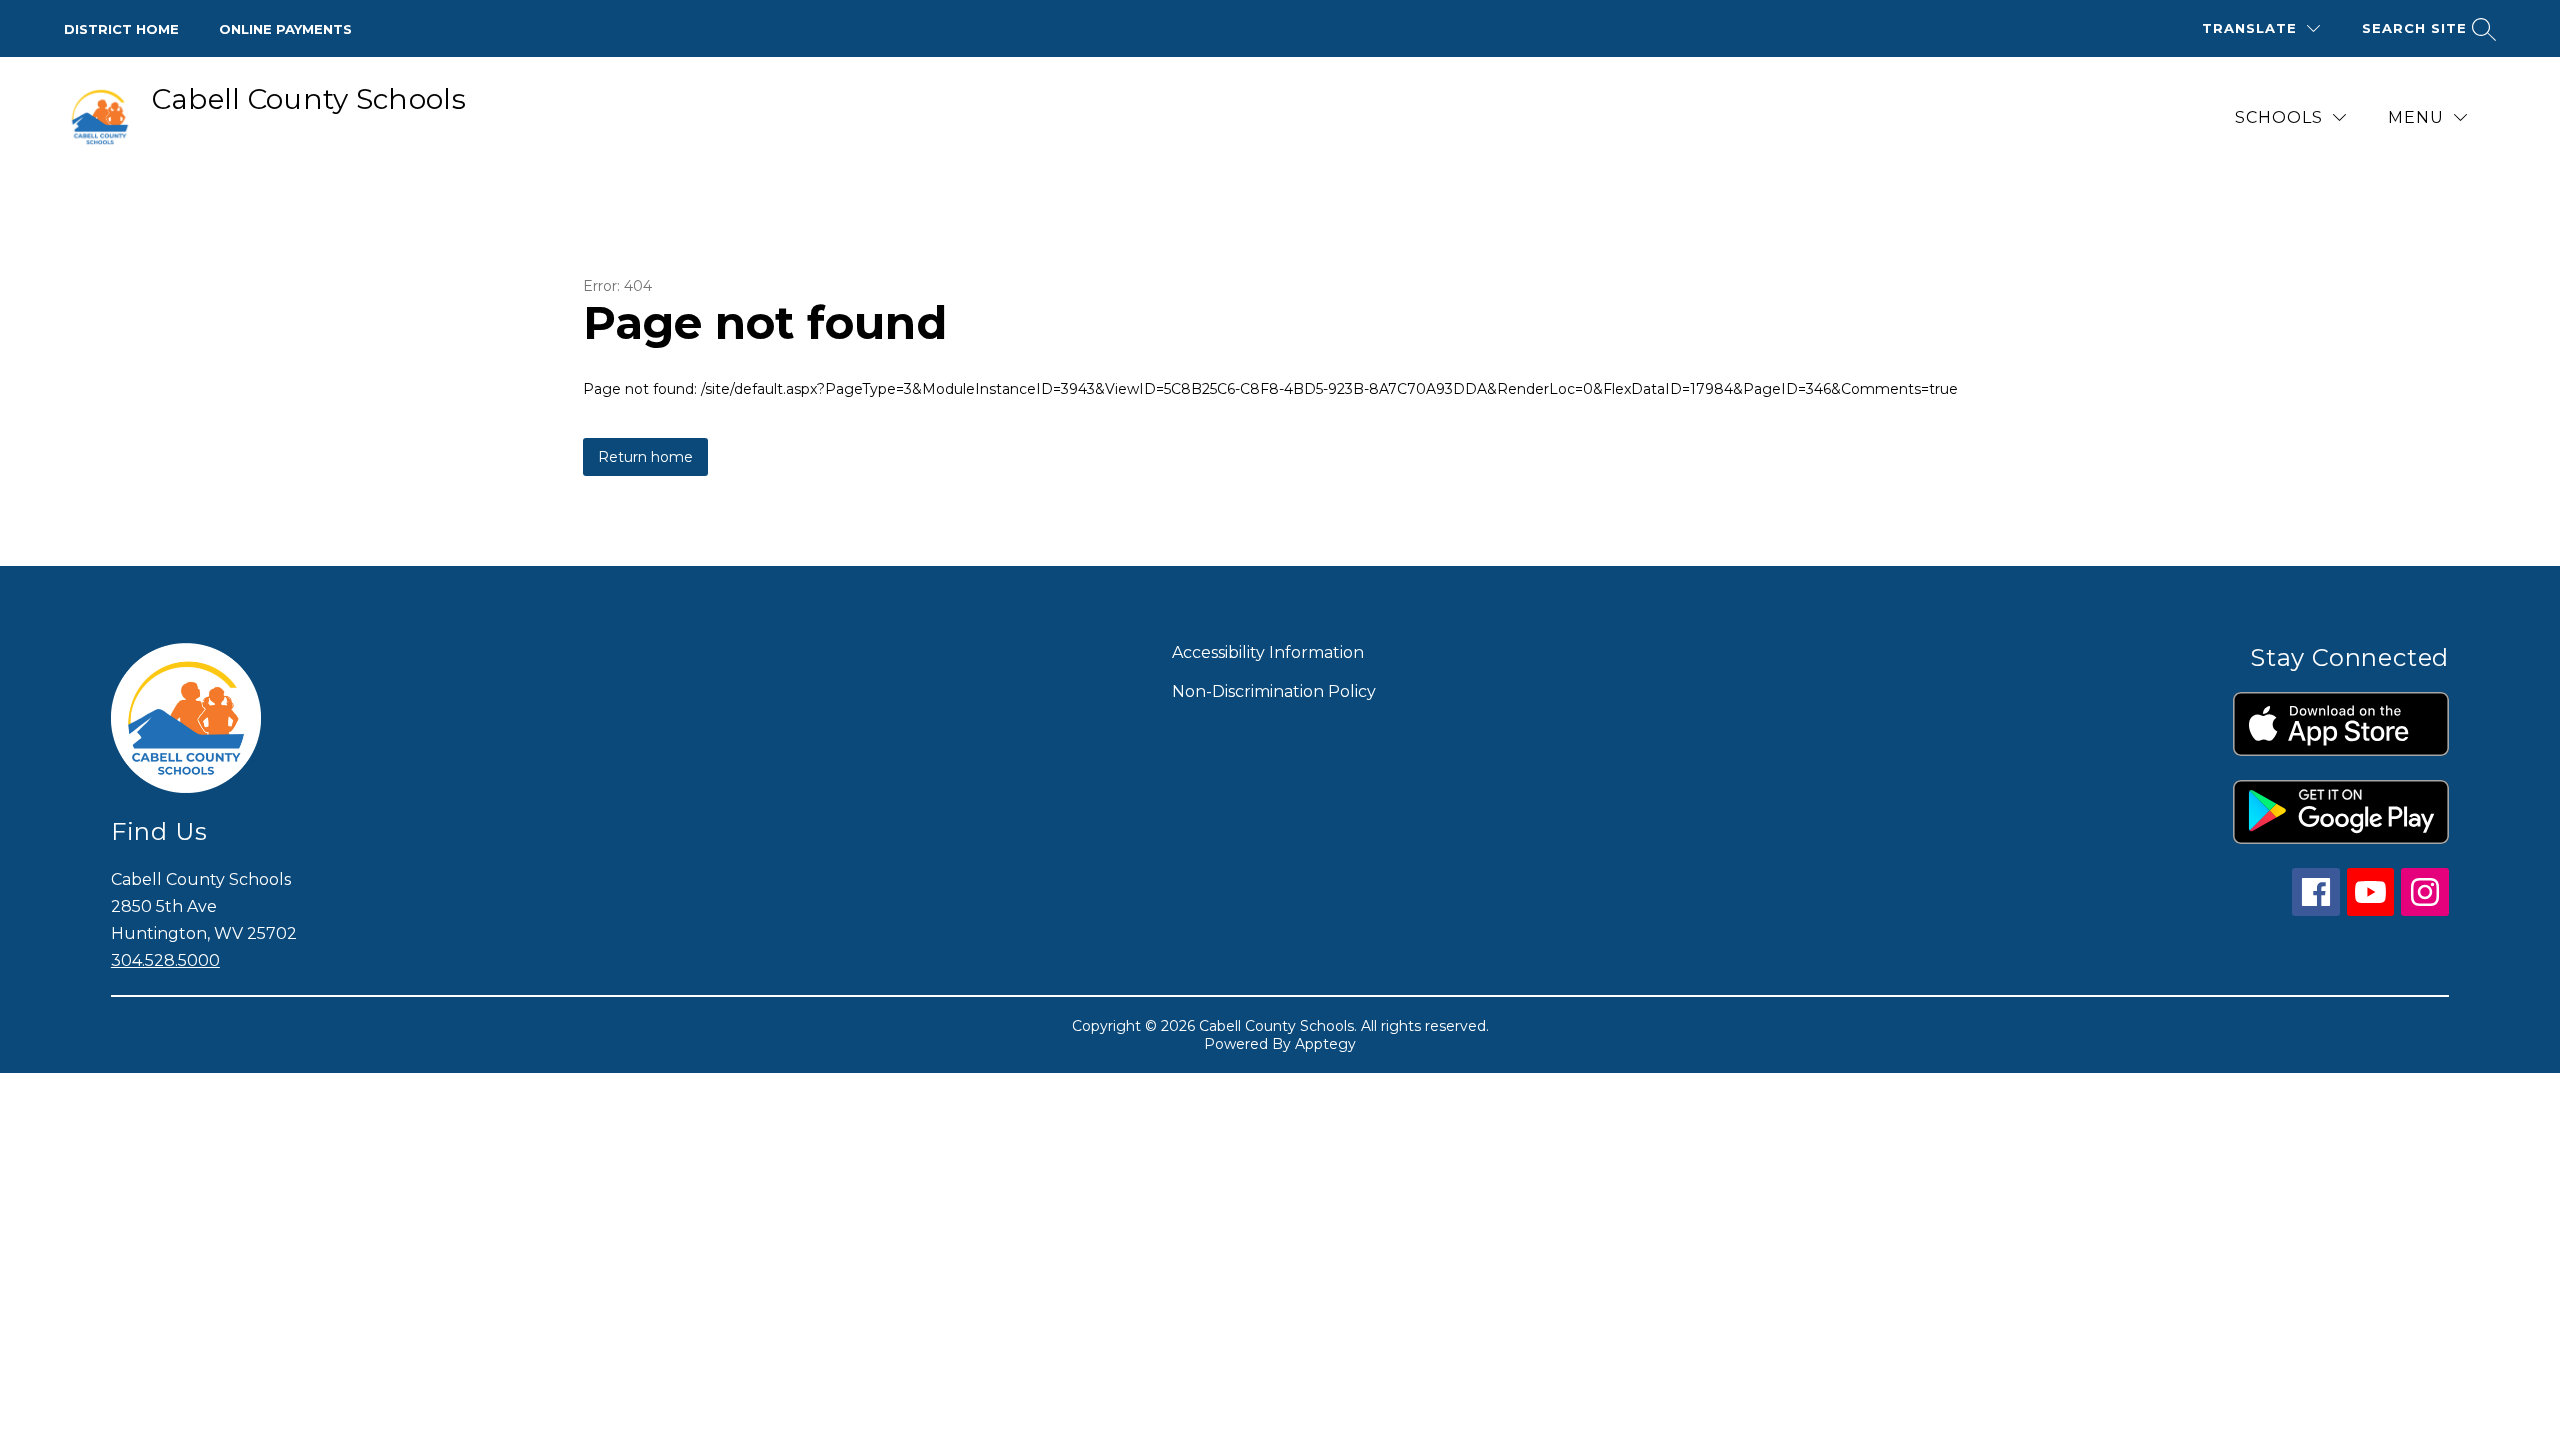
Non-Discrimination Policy (1274, 691)
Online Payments (285, 29)
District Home (121, 29)
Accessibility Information (1268, 652)
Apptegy (1325, 1044)
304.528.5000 (165, 960)
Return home (645, 457)
